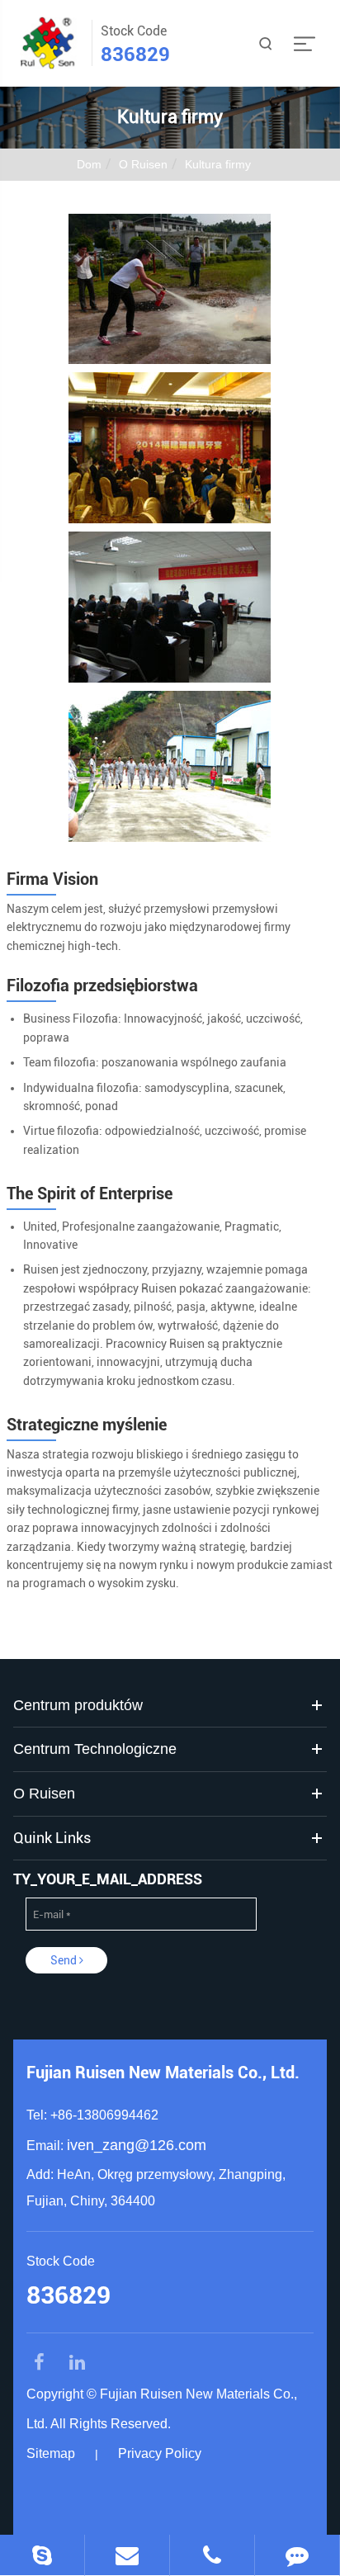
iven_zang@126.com (137, 2145)
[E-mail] (127, 2555)
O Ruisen (143, 164)
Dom (89, 164)
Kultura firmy (218, 164)
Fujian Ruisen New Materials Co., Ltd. (163, 2073)
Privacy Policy (160, 2453)
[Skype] (42, 2555)
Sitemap (51, 2453)
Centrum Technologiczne (95, 1749)
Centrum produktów (78, 1705)
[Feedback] (297, 2555)
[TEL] (212, 2555)
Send (65, 1960)
